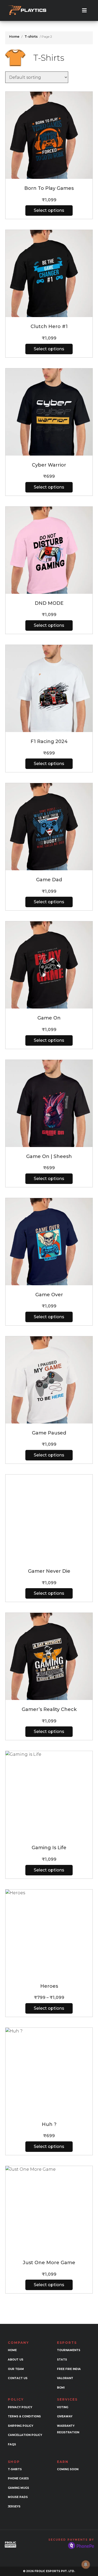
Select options (49, 210)
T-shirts (31, 37)
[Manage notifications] (86, 2564)
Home (14, 37)
